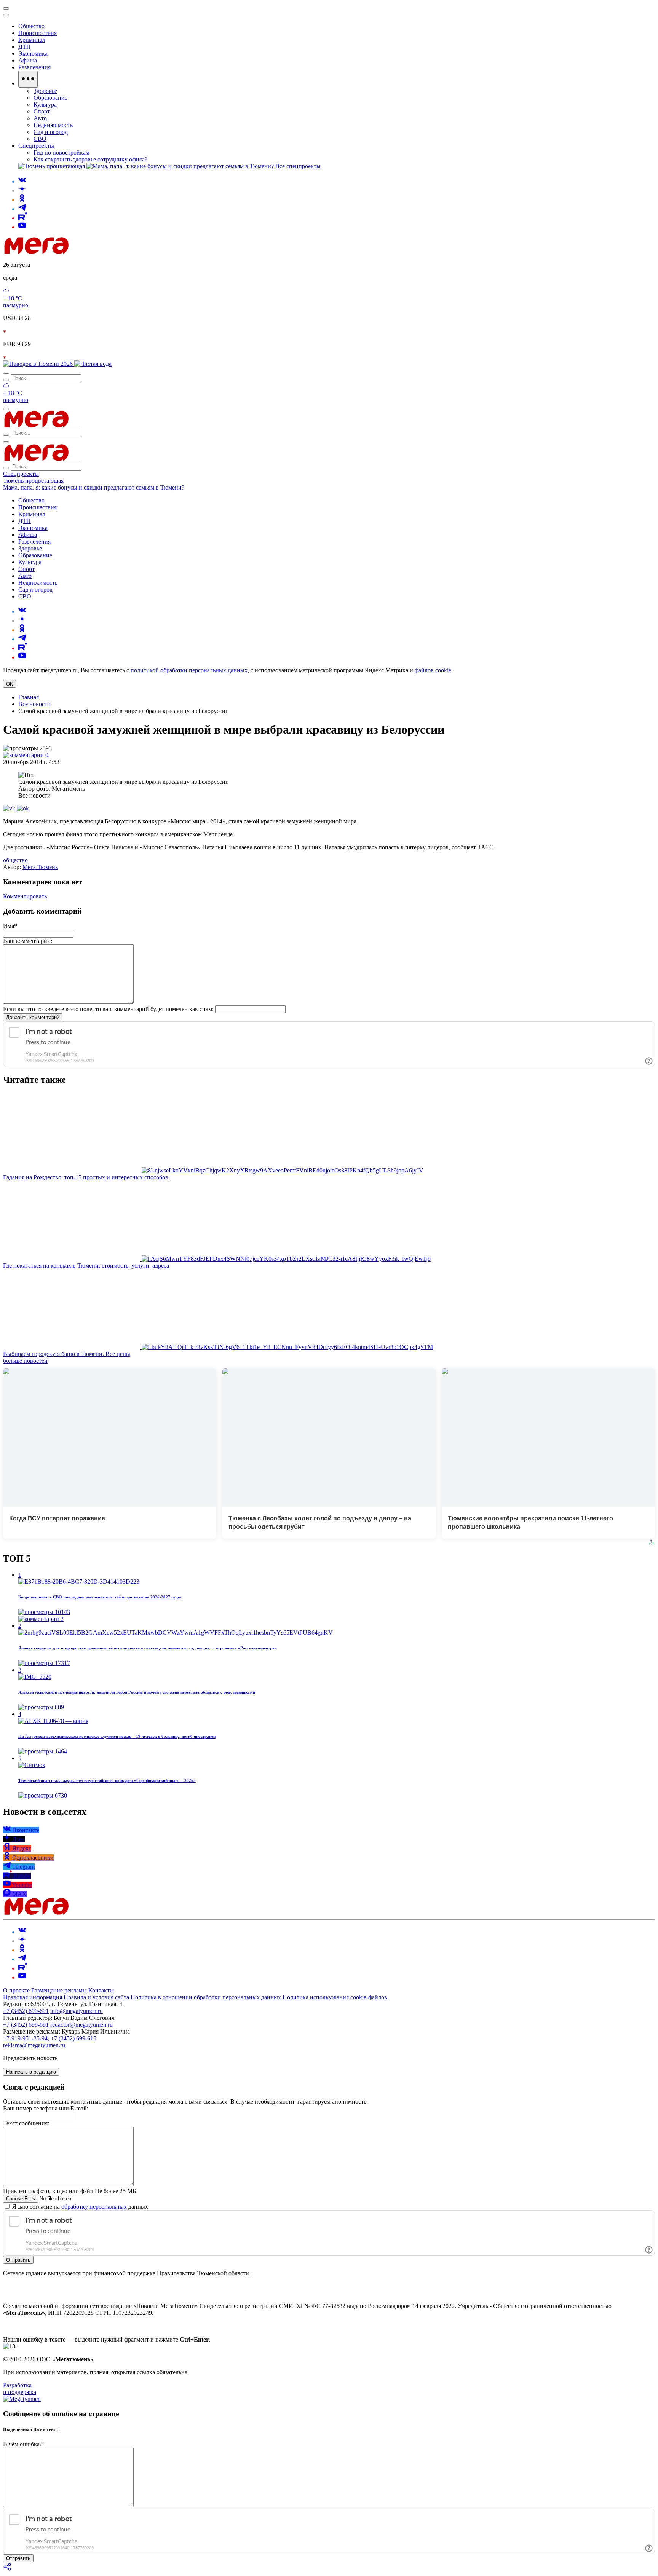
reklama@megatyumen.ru (34, 2045)
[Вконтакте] (22, 181)
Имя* (10, 926)
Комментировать (25, 896)
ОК (10, 684)
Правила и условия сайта (96, 1997)
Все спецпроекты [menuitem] (298, 166)
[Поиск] (6, 373)
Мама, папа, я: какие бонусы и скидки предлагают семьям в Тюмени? (94, 487)
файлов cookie (433, 670)
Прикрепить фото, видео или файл (69, 2191)
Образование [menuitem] (50, 98)
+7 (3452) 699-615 (73, 2038)
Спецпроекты (21, 474)
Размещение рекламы (59, 1990)
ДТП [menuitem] (25, 47)
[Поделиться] (8, 2569)
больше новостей (25, 1361)
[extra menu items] (28, 79)
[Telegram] (22, 209)
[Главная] (91, 252)
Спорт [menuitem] (42, 111)
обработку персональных (94, 2207)
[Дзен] (22, 191)
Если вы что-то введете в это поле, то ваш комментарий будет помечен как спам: (108, 1009)
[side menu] (6, 15)
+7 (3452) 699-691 (26, 2011)
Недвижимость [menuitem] (53, 125)
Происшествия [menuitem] (38, 33)
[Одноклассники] (22, 200)
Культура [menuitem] (45, 104)
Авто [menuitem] (40, 118)
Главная (29, 697)
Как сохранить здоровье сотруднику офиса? (90, 159)
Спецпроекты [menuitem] (36, 146)
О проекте (17, 1990)
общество (15, 860)
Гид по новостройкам (61, 152)
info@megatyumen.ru (77, 2011)
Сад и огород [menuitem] (51, 132)
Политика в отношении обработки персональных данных (206, 1997)
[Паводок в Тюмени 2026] (39, 364)
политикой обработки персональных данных (189, 670)
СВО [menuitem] (40, 139)
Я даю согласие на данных (79, 2207)
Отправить (18, 2260)
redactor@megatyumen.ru (81, 2025)
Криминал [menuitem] (32, 40)
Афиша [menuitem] (28, 60)
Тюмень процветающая (33, 481)
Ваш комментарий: (28, 941)
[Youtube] (22, 227)
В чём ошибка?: (23, 2444)
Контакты (101, 1990)
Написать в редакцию (31, 2072)
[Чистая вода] (93, 364)
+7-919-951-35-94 (25, 2038)
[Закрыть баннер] (6, 8)
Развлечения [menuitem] (34, 67)
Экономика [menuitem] (33, 53)
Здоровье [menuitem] (45, 91)
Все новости (34, 704)
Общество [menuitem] (31, 26)
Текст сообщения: (26, 2123)
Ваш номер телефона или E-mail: (46, 2108)
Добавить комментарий (33, 1017)
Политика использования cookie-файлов (335, 1997)
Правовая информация (33, 1997)
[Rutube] (23, 218)
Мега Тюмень (40, 867)
